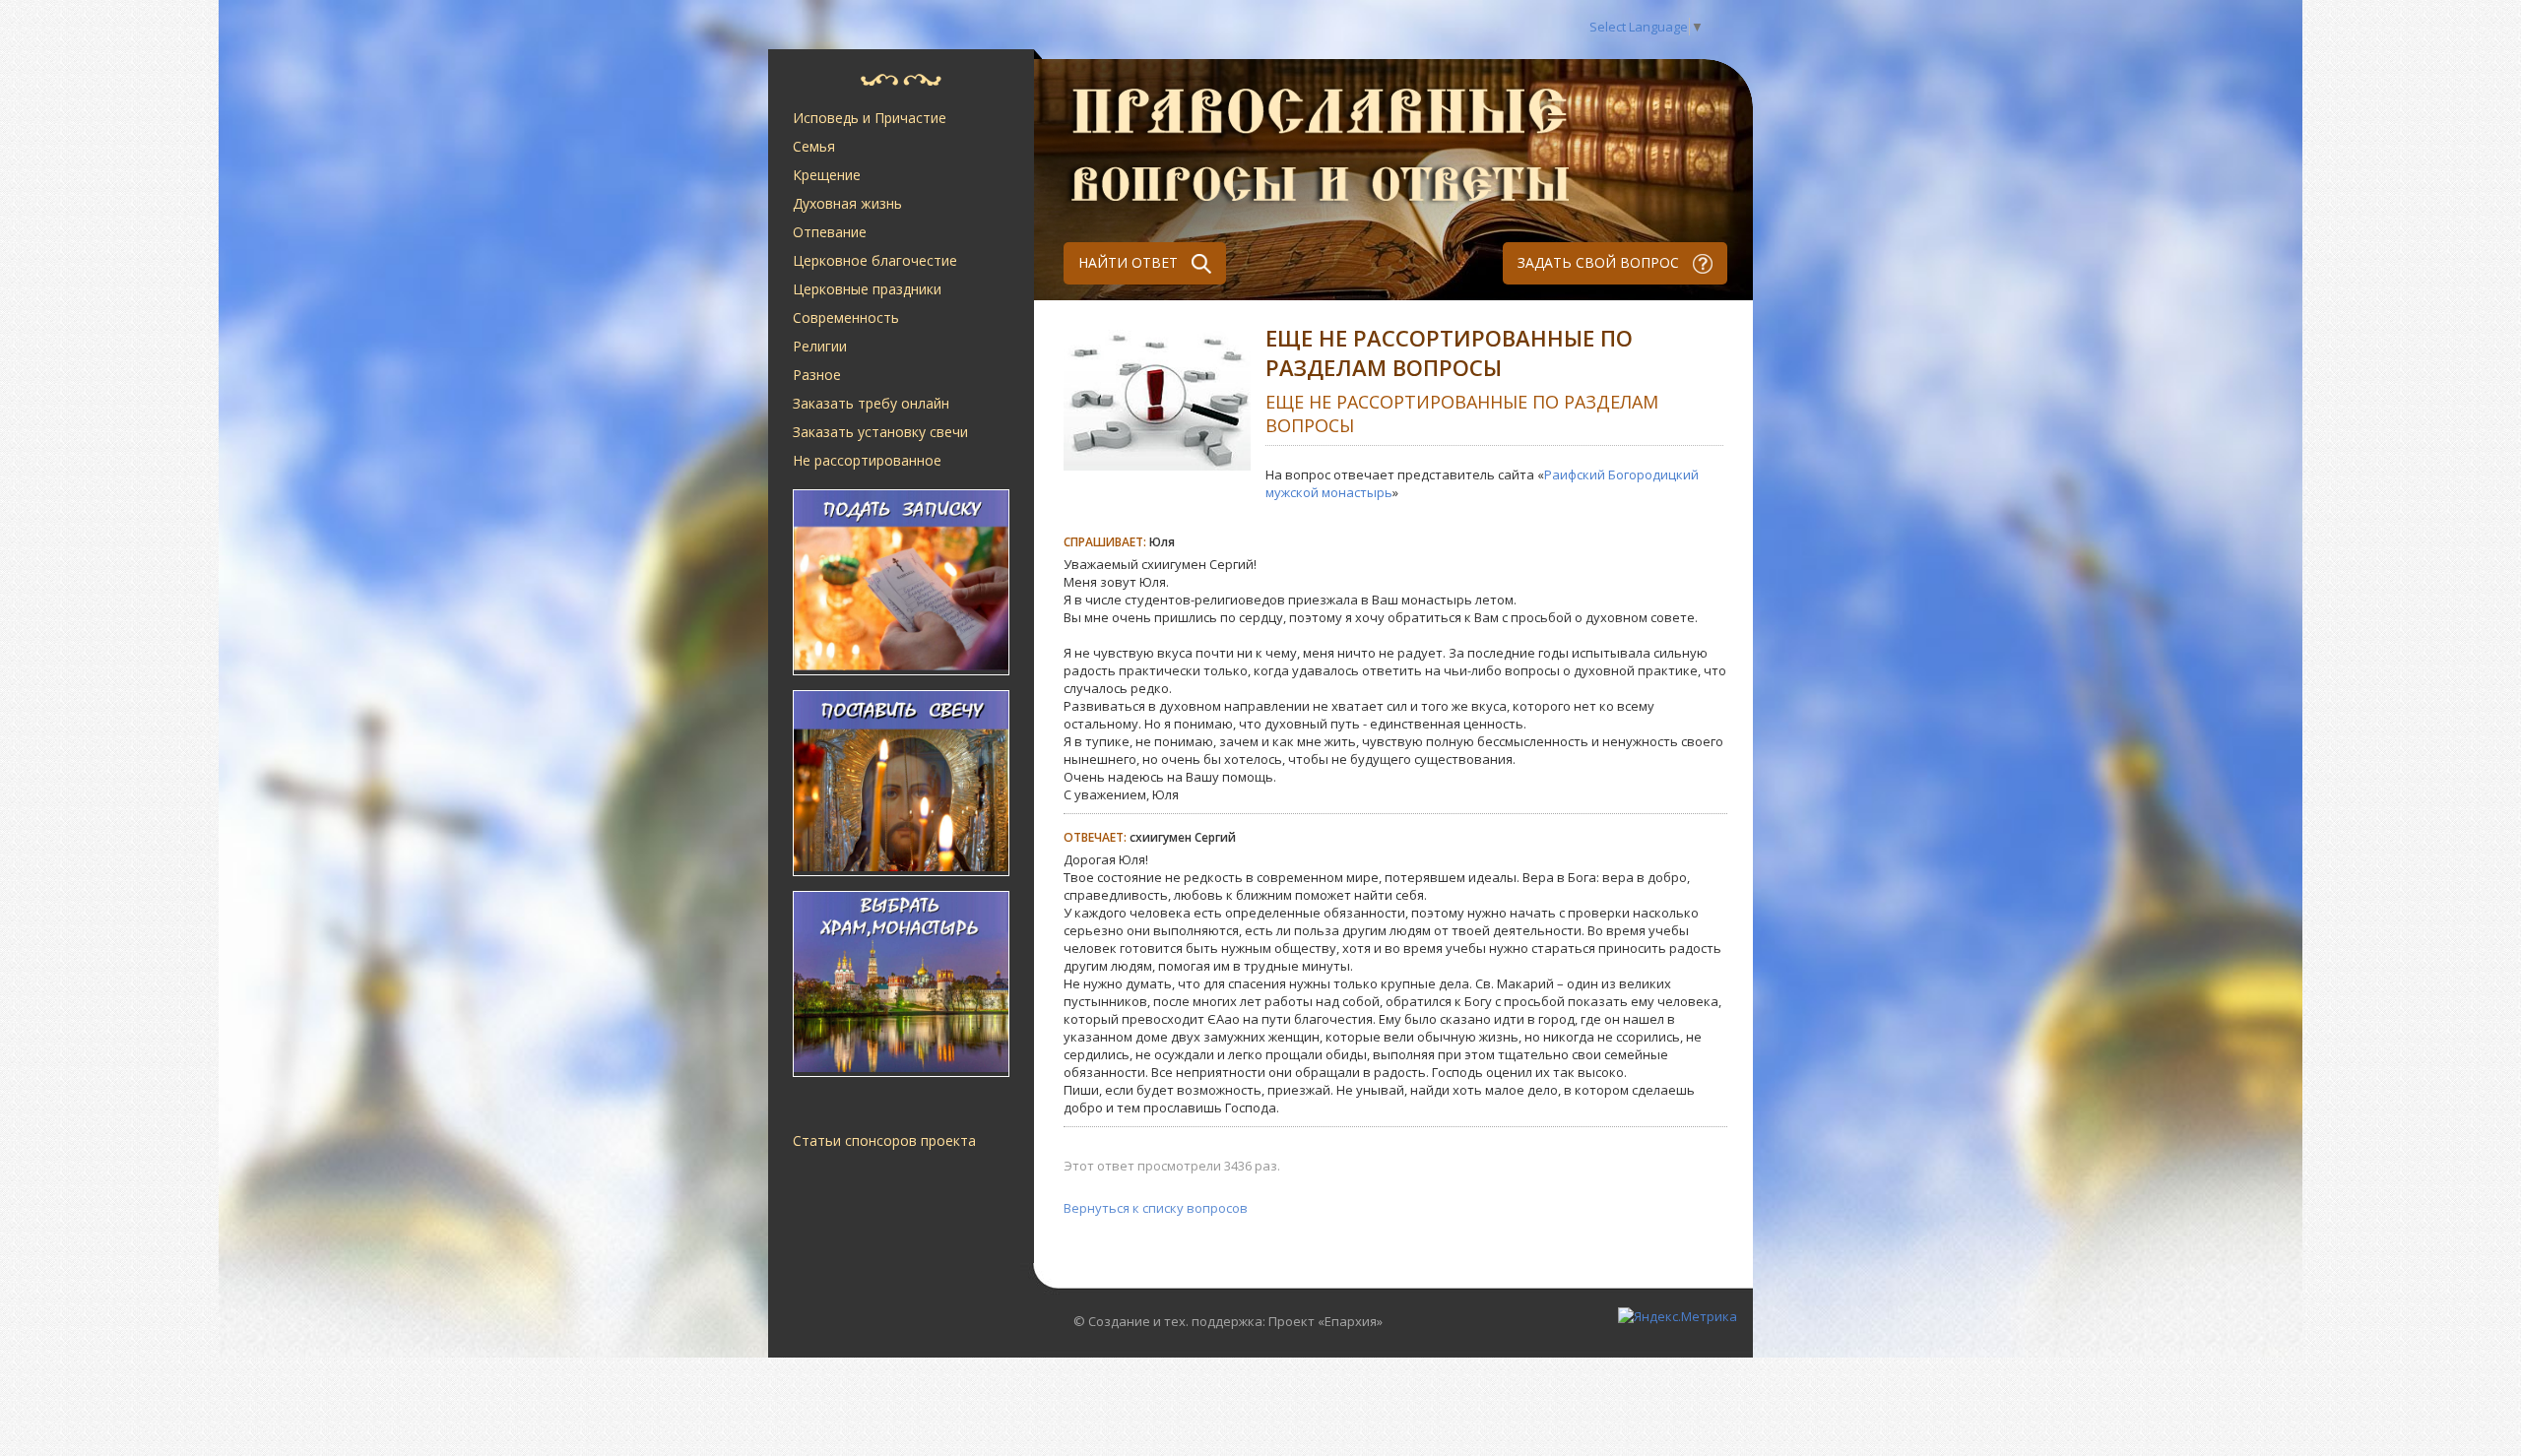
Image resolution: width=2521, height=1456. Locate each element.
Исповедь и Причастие (870, 118)
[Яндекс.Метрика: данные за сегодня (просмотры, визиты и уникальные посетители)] (1678, 1316)
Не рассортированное (867, 460)
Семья (814, 146)
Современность (846, 317)
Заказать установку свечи (880, 432)
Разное (817, 375)
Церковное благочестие (875, 260)
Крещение (827, 175)
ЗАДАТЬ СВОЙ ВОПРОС (1600, 262)
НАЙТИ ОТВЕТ (1130, 262)
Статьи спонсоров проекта (884, 1140)
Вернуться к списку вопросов (1156, 1208)
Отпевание (830, 232)
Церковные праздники (867, 289)
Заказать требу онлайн (871, 403)
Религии (820, 346)
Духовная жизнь (847, 203)
